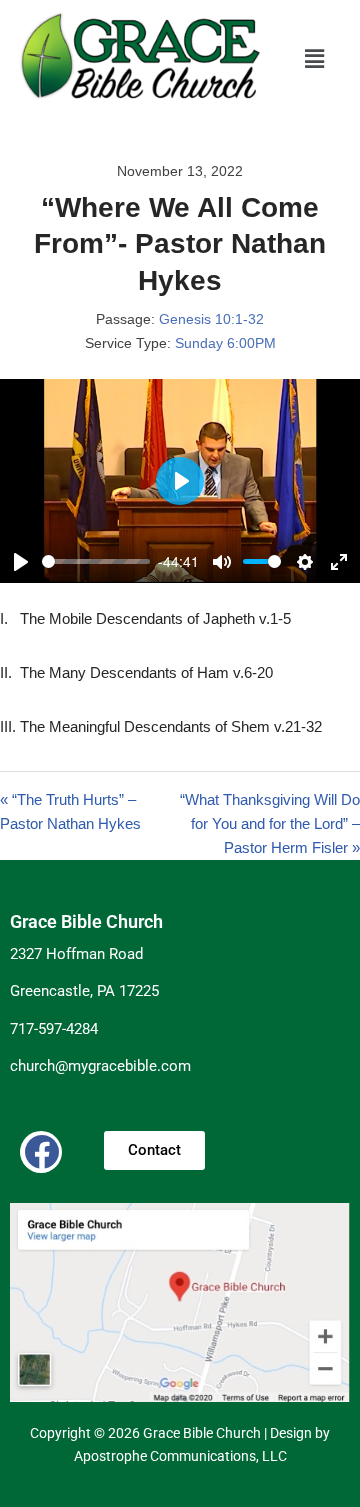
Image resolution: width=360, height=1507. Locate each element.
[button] (315, 59)
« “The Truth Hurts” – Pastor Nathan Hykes (70, 811)
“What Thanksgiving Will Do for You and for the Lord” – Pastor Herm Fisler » (270, 823)
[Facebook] (41, 1152)
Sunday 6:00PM (225, 343)
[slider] (96, 561)
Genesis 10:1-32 (211, 319)
